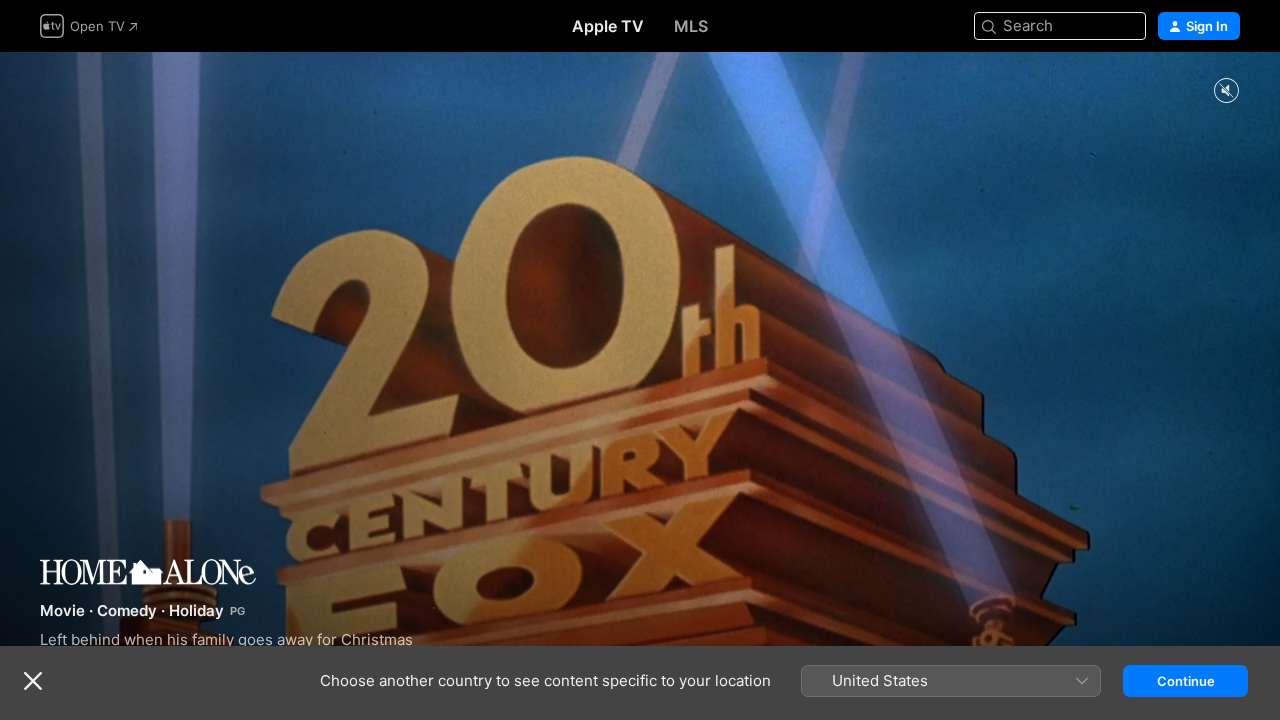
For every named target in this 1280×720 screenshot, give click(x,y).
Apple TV (608, 26)
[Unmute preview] (1226, 91)
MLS (691, 26)
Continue (1186, 681)
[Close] (33, 681)
